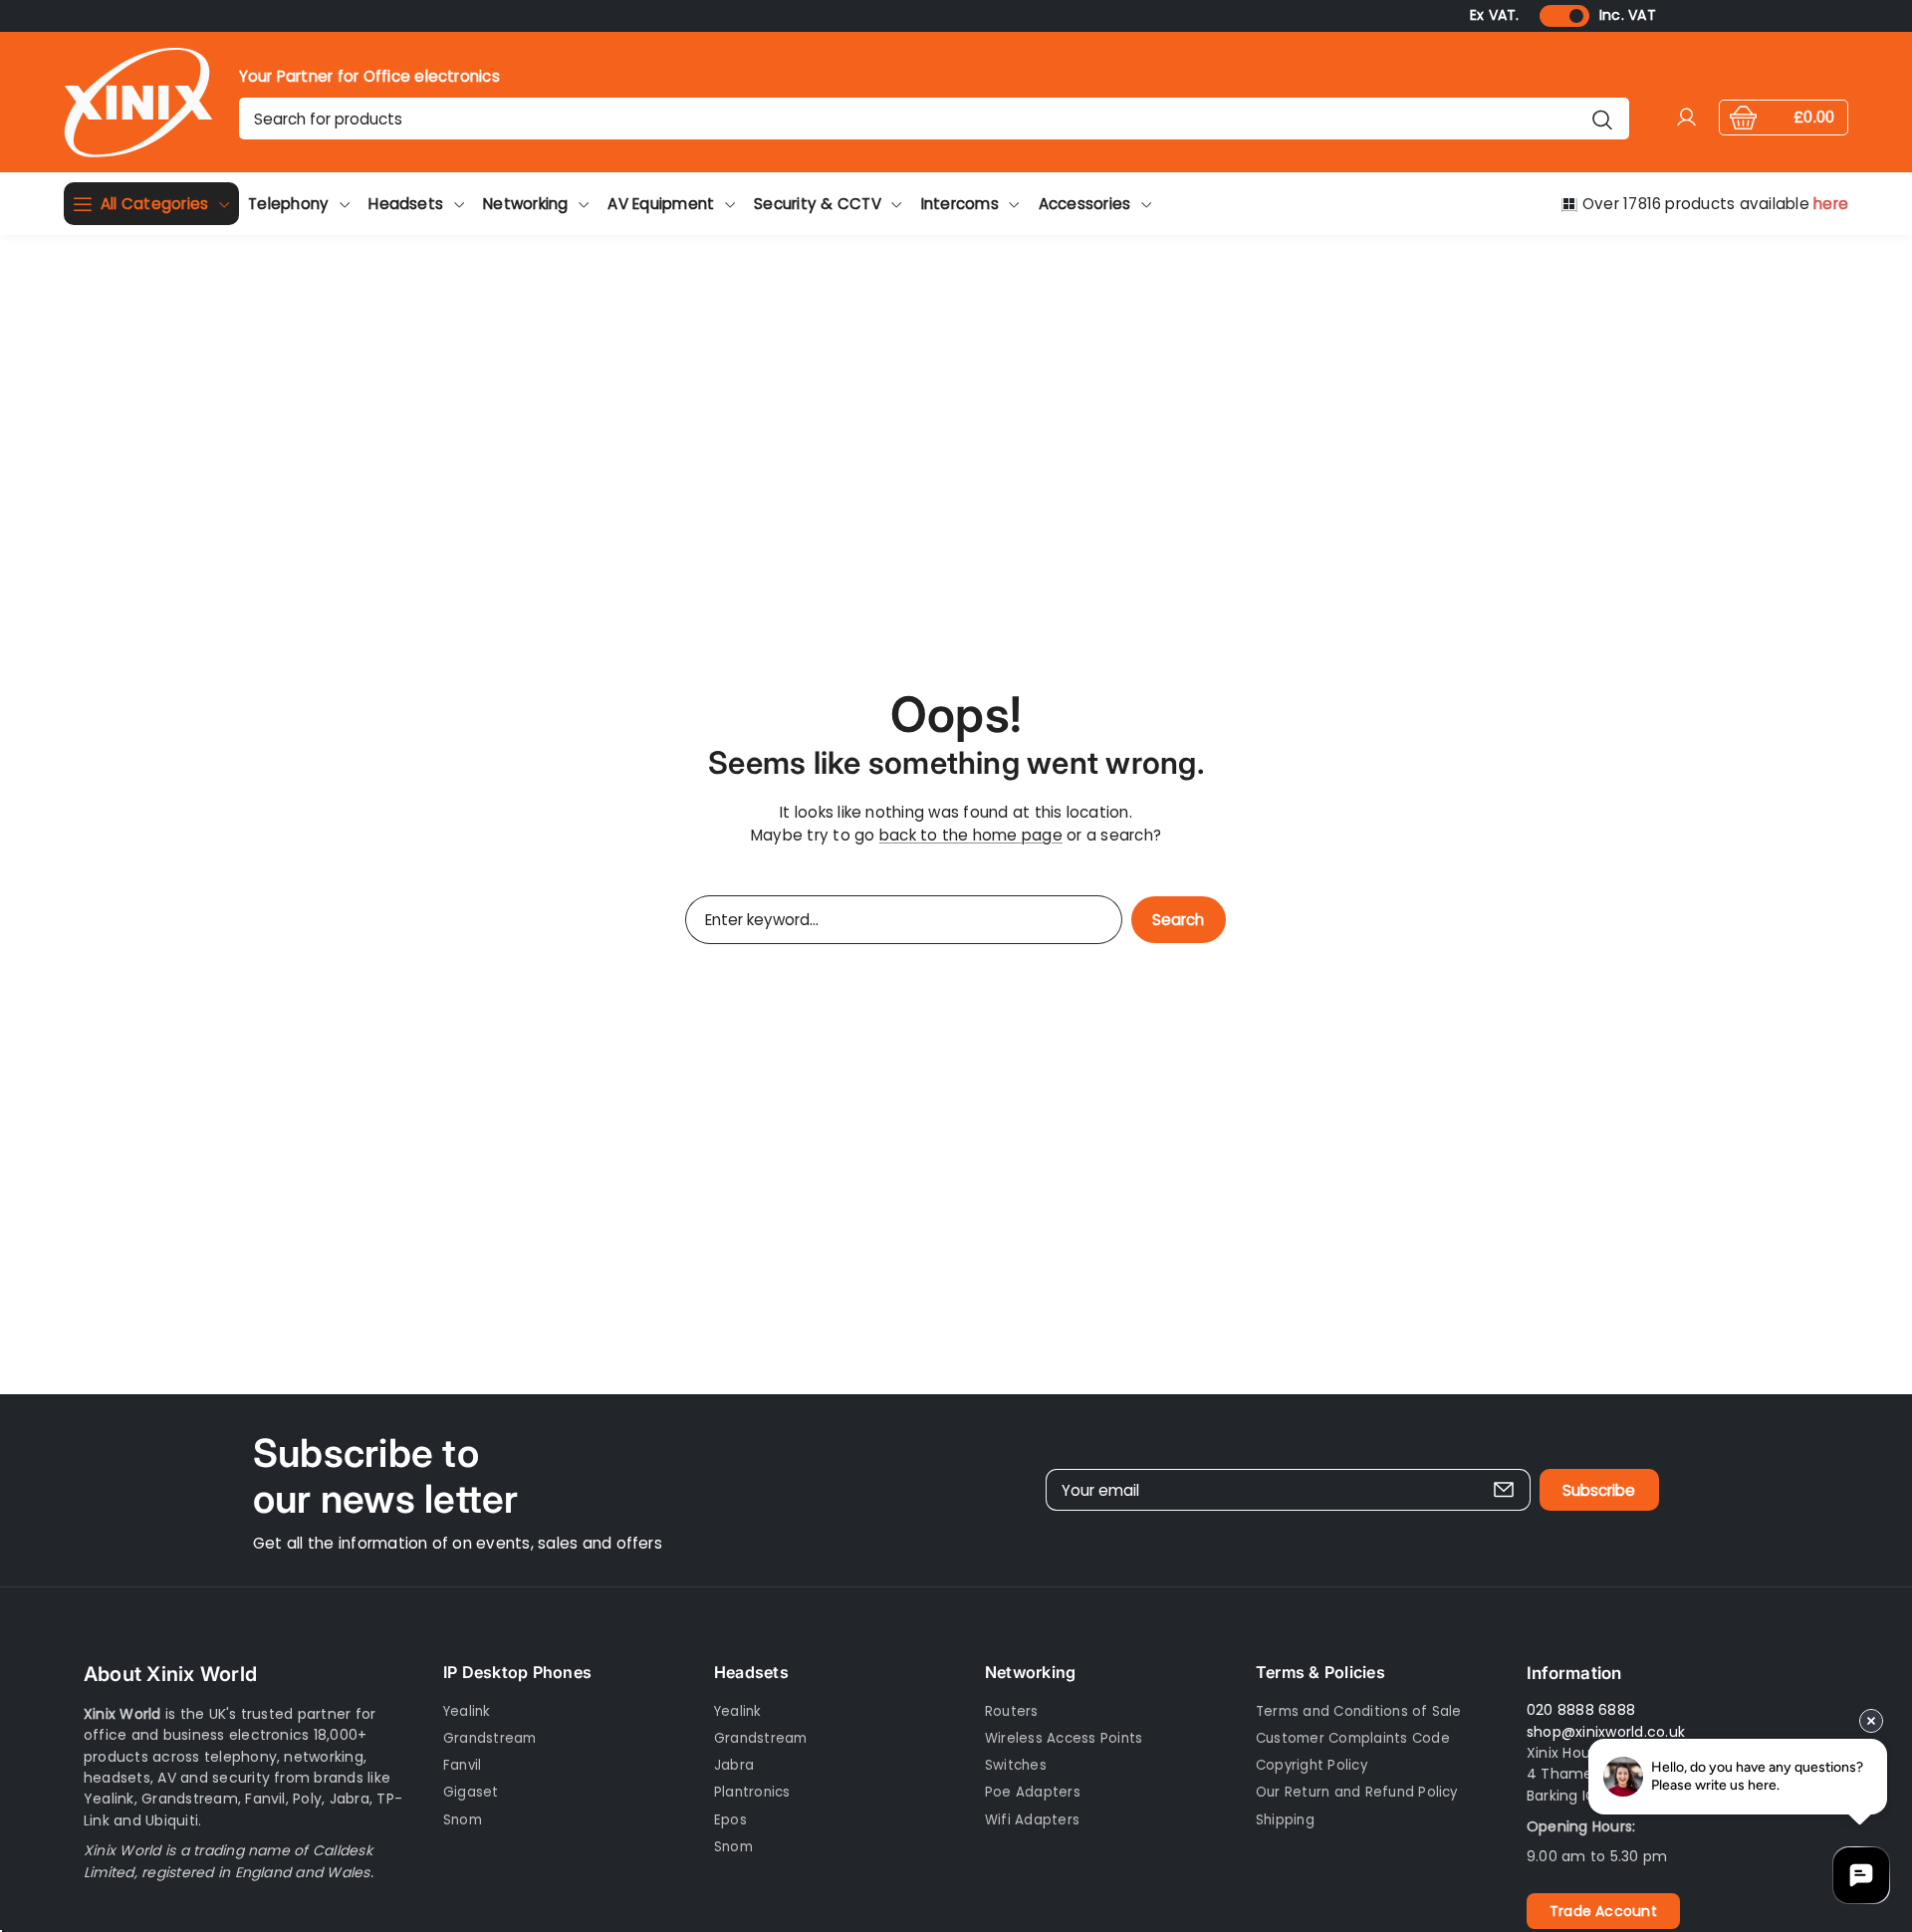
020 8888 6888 (1581, 1710)
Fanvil (462, 1765)
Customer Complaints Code (1353, 1738)
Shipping (1285, 1820)
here (1831, 204)
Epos (730, 1820)
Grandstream (490, 1738)
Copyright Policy (1312, 1765)
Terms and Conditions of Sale (1359, 1711)
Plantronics (752, 1792)
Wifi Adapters (1032, 1820)
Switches (1016, 1765)
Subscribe (1599, 1490)
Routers (1012, 1711)
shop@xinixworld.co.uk (1606, 1732)
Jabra (734, 1765)
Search (1178, 920)
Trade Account (1603, 1911)
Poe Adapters (1033, 1792)
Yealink (467, 1711)
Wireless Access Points (1064, 1738)
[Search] (1602, 119)
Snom (463, 1820)
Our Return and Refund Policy (1357, 1792)
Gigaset (471, 1792)
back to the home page (971, 835)
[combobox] (934, 119)
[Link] (138, 102)
